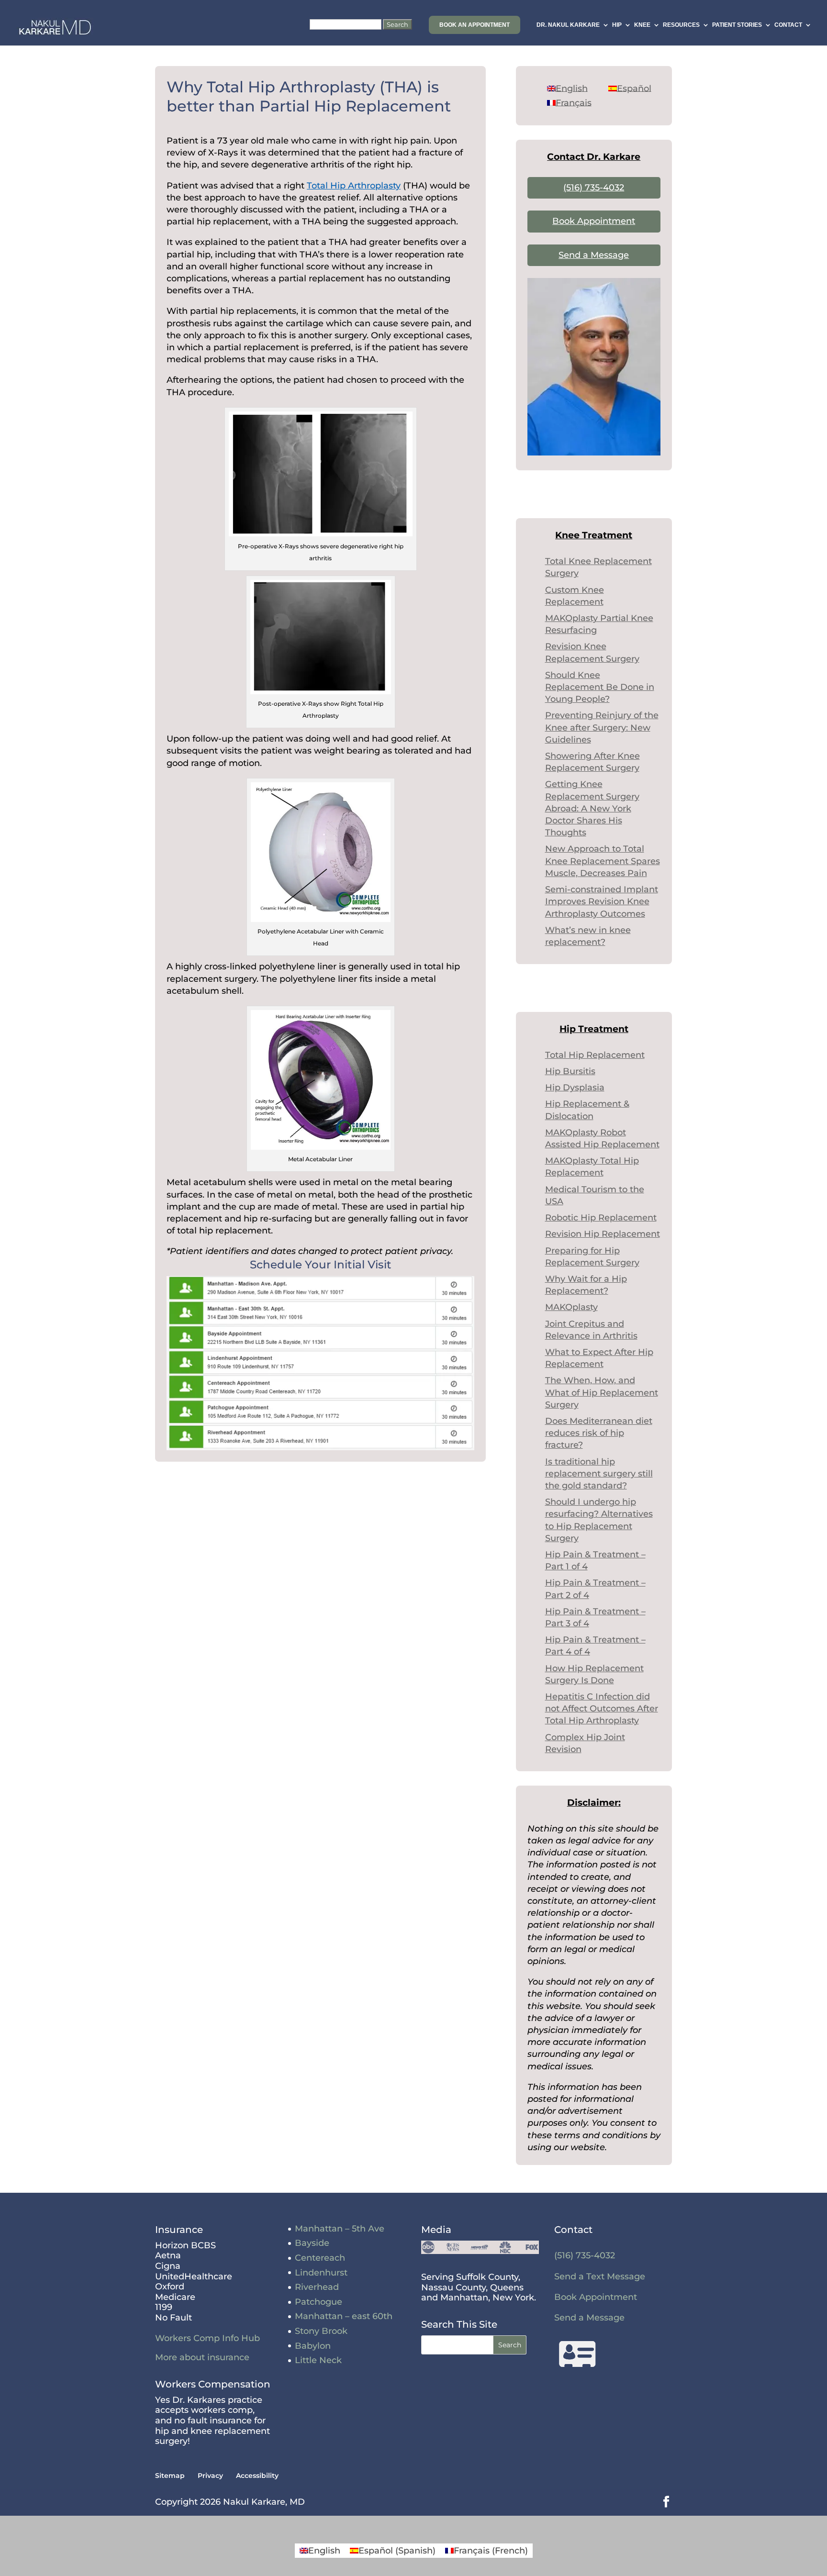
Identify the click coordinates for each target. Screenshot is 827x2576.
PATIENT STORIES (737, 25)
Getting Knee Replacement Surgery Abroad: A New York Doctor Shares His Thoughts (592, 808)
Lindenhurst (321, 2273)
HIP (617, 25)
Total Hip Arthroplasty (354, 186)
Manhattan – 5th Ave (340, 2229)
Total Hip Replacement (595, 1055)
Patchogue (319, 2302)
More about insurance (202, 2357)
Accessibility (257, 2476)
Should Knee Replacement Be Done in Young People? (600, 687)
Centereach (320, 2258)
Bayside (312, 2243)
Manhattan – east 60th (344, 2316)
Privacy (210, 2476)
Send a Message (594, 255)
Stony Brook (321, 2331)
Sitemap (170, 2476)
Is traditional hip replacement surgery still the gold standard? (599, 1474)
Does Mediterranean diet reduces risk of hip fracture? (599, 1433)
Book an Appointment (475, 25)
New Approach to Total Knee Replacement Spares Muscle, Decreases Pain (603, 861)
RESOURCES (681, 25)
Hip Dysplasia (575, 1088)
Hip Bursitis (570, 1071)
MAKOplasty (571, 1307)
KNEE (642, 25)
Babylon (313, 2346)
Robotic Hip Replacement (601, 1218)
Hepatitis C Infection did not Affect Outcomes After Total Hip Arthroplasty (602, 1709)
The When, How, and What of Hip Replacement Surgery (602, 1392)
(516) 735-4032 (594, 188)
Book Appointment (594, 221)
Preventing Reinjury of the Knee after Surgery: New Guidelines (602, 727)
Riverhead (317, 2287)
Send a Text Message (600, 2276)
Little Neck (318, 2360)
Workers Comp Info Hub (207, 2338)
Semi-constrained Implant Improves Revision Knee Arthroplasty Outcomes (602, 901)
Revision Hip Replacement (603, 1234)
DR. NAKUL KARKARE (568, 25)
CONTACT (788, 25)
